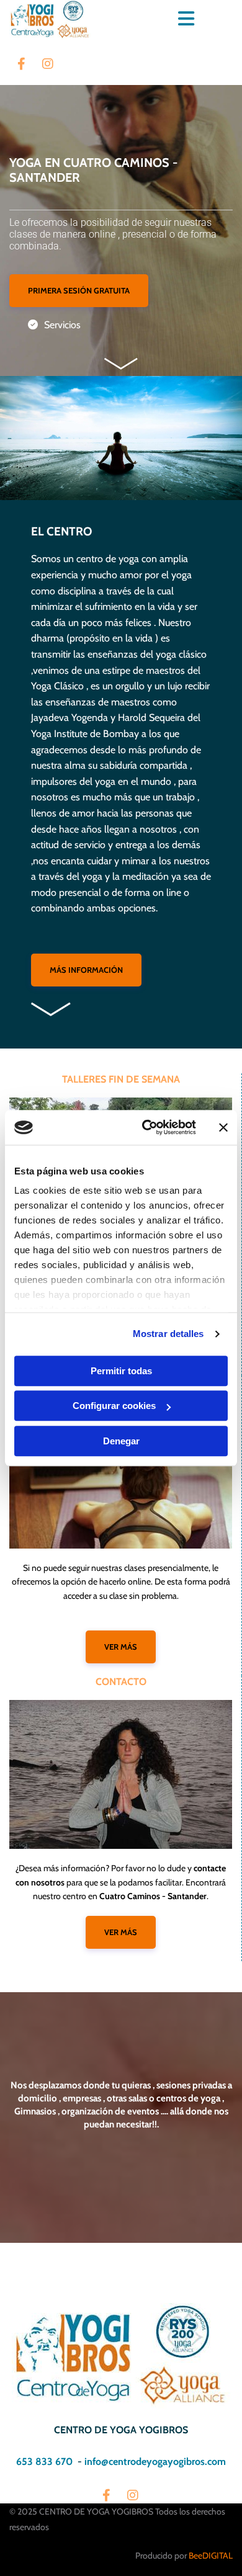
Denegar (121, 1441)
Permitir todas (121, 1371)
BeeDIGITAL (211, 2556)
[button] (79, 291)
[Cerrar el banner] (223, 1127)
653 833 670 (44, 2462)
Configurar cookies (114, 1406)
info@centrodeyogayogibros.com (155, 2462)
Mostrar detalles (168, 1334)
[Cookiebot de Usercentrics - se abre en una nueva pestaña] (147, 1127)
